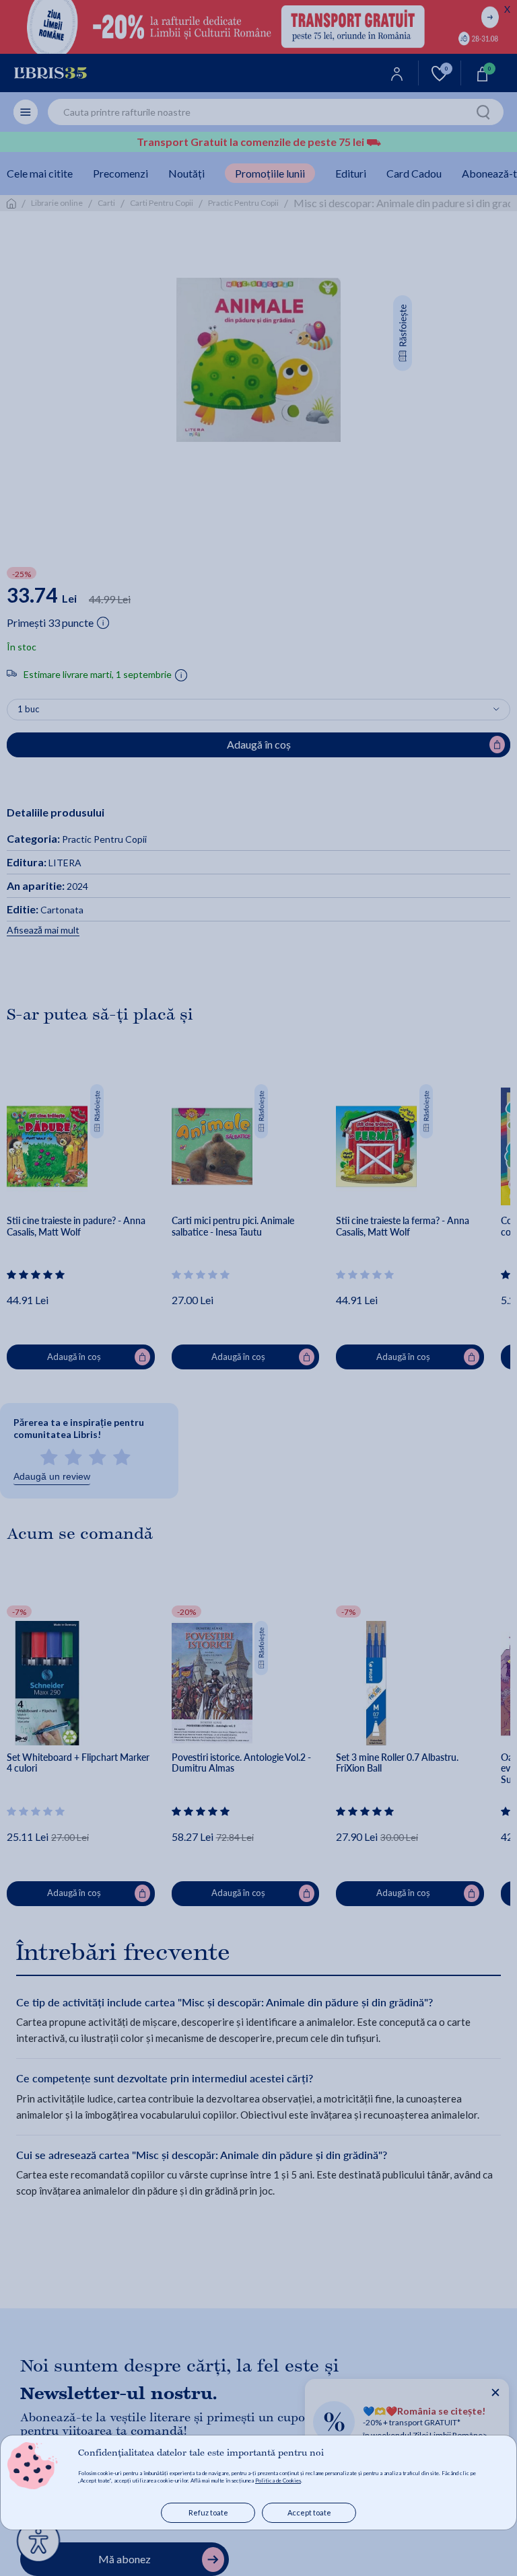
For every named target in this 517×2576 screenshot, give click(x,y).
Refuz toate (208, 2512)
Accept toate (309, 2512)
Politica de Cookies (278, 2480)
